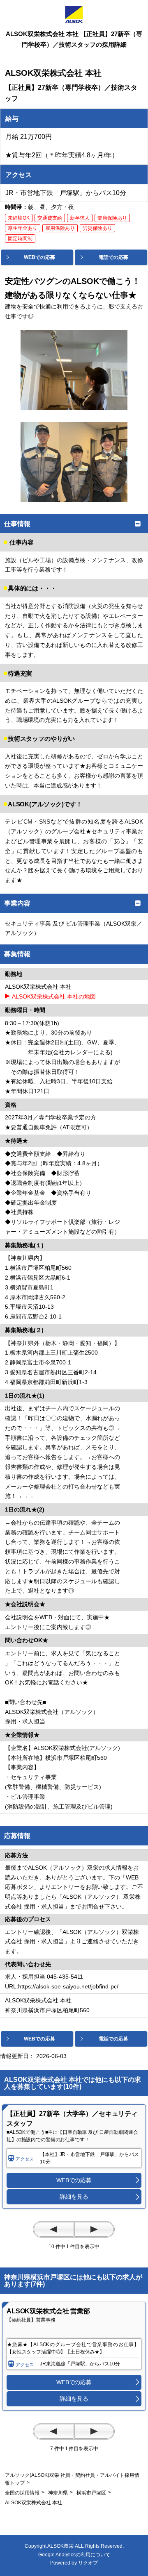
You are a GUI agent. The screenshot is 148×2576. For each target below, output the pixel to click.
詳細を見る (74, 2197)
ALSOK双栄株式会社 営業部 (48, 2311)
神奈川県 (58, 2493)
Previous (53, 2229)
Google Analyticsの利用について (74, 2555)
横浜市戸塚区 (91, 2493)
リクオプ (88, 2563)
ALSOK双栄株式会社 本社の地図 (54, 996)
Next (94, 2229)
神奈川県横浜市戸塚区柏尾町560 (50, 2010)
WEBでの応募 (74, 2180)
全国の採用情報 (22, 2493)
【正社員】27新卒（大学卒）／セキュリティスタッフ (72, 2119)
